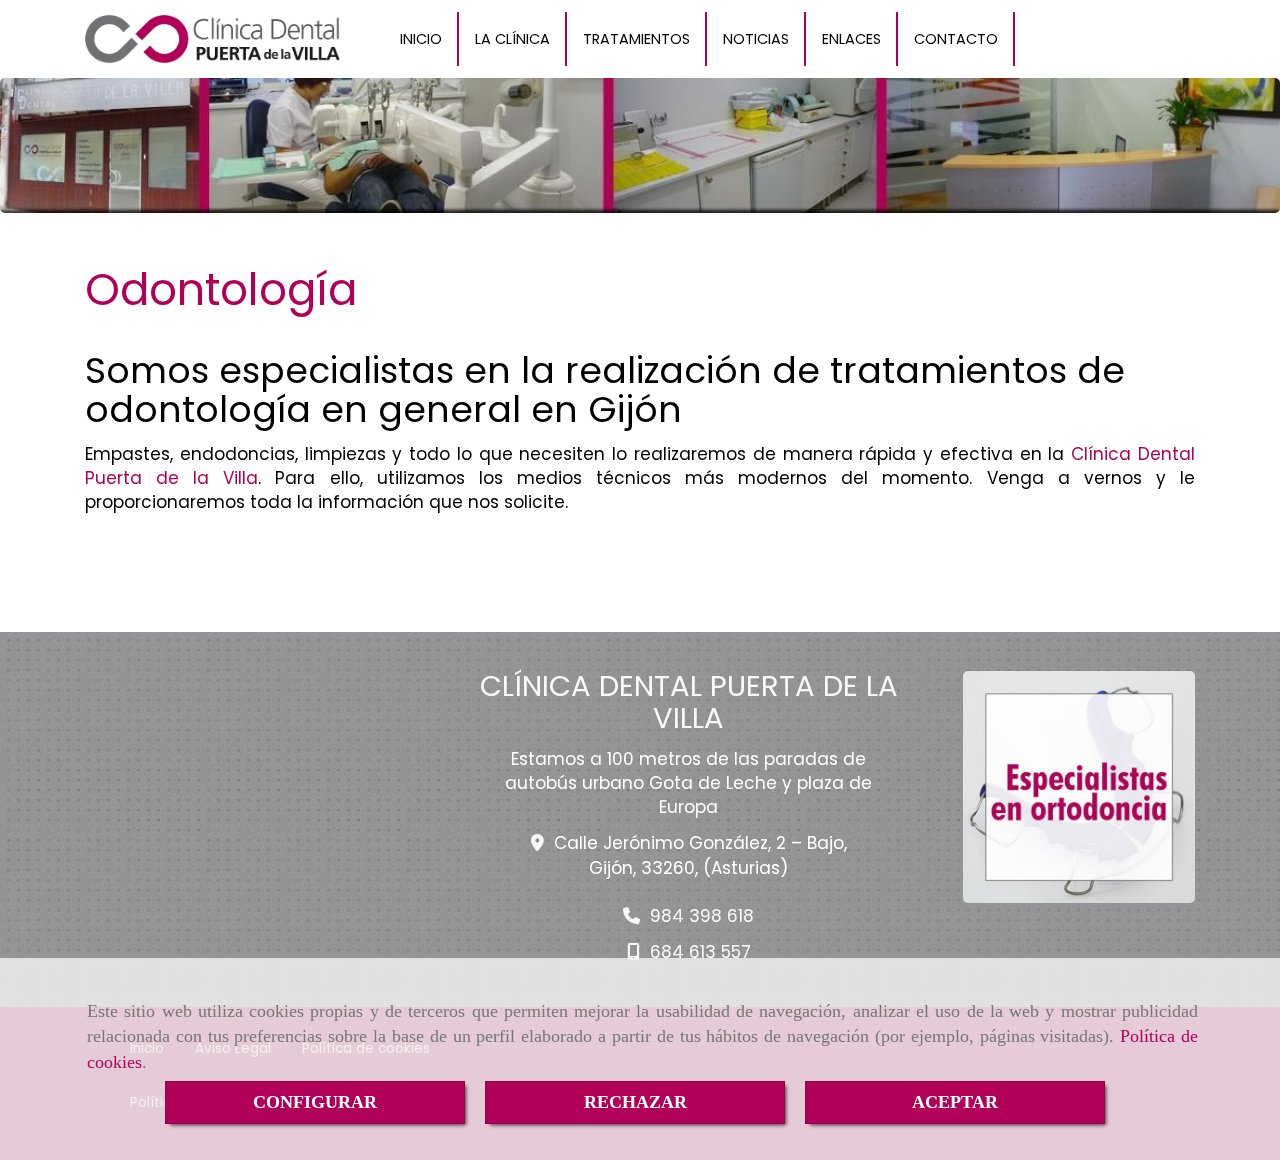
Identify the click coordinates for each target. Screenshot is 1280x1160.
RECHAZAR (635, 1102)
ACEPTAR (955, 1102)
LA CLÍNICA (512, 39)
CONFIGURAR (315, 1102)
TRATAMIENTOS (636, 39)
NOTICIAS (756, 39)
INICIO (421, 39)
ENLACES (851, 39)
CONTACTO (956, 39)
